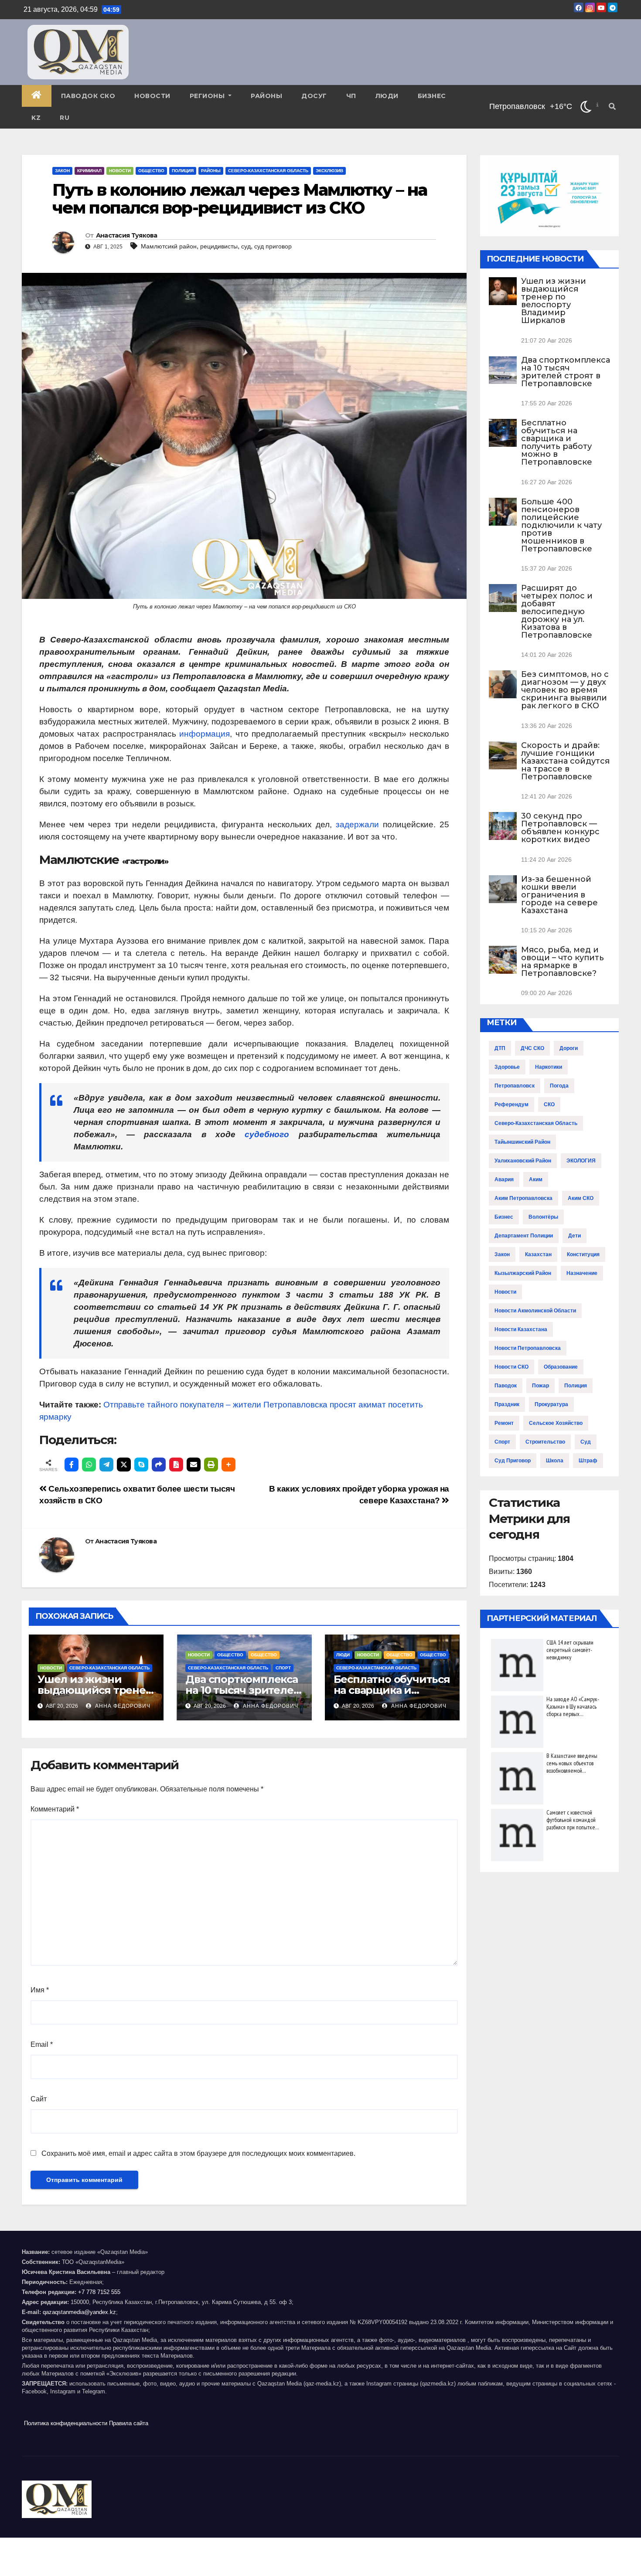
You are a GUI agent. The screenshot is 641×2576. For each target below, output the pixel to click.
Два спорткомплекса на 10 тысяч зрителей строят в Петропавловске (566, 372)
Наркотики (549, 1067)
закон (502, 1254)
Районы (266, 96)
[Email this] (194, 1465)
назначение (582, 1273)
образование (561, 1367)
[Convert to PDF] (176, 1465)
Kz (36, 118)
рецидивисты (219, 246)
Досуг (314, 96)
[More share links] (228, 1465)
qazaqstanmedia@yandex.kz (79, 2312)
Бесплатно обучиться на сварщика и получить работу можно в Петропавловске (557, 442)
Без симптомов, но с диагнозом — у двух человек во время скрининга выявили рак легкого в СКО (565, 690)
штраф (588, 1461)
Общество (151, 171)
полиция (576, 1386)
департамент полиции (524, 1236)
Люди (387, 96)
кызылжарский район (523, 1273)
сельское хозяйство (556, 1423)
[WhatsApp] (89, 1465)
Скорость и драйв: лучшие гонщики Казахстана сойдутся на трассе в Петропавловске (565, 761)
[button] (612, 107)
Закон (62, 171)
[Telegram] (106, 1465)
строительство (545, 1442)
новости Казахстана (521, 1329)
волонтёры (543, 1217)
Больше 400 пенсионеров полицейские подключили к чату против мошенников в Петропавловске (561, 525)
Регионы (208, 96)
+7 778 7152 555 (99, 2292)
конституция (583, 1254)
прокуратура (551, 1404)
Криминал (89, 171)
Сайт (39, 2099)
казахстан (538, 1254)
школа (555, 1461)
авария (504, 1179)
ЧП (351, 96)
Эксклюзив (329, 171)
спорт (502, 1442)
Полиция (183, 171)
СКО (549, 1104)
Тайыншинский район (522, 1142)
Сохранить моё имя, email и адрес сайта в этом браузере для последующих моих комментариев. (198, 2153)
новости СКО (511, 1367)
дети (575, 1236)
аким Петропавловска (523, 1198)
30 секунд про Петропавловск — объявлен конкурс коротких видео (560, 828)
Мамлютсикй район (169, 246)
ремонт (504, 1423)
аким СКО (581, 1198)
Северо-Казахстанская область (268, 171)
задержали (357, 824)
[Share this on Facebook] (72, 1465)
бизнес (504, 1217)
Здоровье (507, 1067)
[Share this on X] (124, 1465)
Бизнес (432, 96)
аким (536, 1179)
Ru (65, 118)
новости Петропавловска (528, 1348)
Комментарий (55, 1809)
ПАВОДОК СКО (88, 96)
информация (205, 734)
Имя (40, 1990)
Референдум (511, 1104)
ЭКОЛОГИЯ (581, 1161)
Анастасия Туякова (127, 235)
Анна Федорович (122, 1706)
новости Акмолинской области (535, 1311)
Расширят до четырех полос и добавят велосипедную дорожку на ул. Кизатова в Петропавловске (557, 612)
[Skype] (141, 1465)
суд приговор (273, 246)
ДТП (500, 1048)
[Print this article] (211, 1465)
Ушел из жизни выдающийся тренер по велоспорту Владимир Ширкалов (554, 301)
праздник (507, 1404)
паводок (506, 1386)
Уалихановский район (523, 1161)
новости (505, 1292)
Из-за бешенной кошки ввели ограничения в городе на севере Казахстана (559, 895)
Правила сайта (129, 2423)
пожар (540, 1386)
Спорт (283, 1668)
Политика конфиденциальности (66, 2423)
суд (246, 246)
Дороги (569, 1048)
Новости (152, 96)
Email (42, 2044)
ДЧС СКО (532, 1048)
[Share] (159, 1465)
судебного (267, 1134)
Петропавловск (515, 1086)
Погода (559, 1086)
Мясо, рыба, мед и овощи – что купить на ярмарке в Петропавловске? (563, 962)
